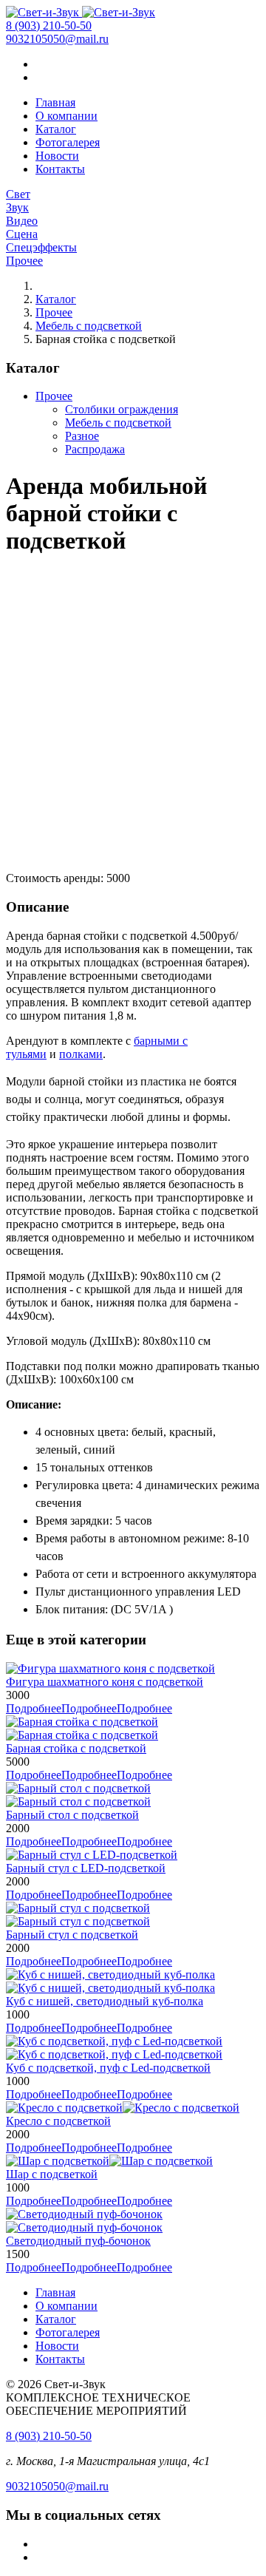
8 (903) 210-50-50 (49, 26)
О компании (66, 116)
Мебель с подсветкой (89, 326)
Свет (18, 194)
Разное (82, 436)
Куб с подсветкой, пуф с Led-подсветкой (108, 2068)
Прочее (24, 261)
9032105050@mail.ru (57, 39)
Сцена (22, 234)
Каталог (56, 129)
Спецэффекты (41, 247)
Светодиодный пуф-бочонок (78, 2241)
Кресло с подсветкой (58, 2121)
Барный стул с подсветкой (72, 1935)
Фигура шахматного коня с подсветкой (105, 1682)
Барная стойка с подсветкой (76, 1748)
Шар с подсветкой (52, 2174)
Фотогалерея (68, 142)
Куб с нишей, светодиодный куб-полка (105, 2001)
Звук (17, 207)
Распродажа (95, 449)
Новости (57, 156)
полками (81, 1054)
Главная (55, 102)
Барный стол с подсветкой (72, 1815)
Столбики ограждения (122, 409)
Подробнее (89, 1708)
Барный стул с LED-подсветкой (86, 1868)
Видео (22, 221)
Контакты (60, 169)
